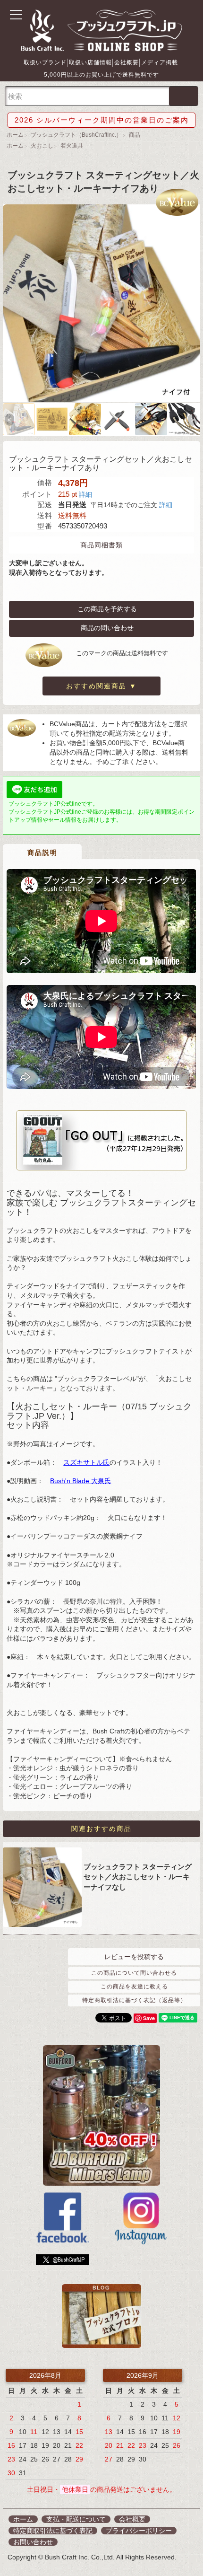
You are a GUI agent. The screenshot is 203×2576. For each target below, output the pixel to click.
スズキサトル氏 (86, 1462)
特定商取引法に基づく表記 (53, 2531)
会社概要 (127, 62)
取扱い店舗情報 (90, 62)
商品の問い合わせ (107, 627)
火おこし (42, 146)
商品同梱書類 (101, 545)
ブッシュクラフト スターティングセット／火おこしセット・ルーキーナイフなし (138, 1877)
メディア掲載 (160, 62)
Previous (10, 420)
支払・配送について (76, 2519)
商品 (135, 135)
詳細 (85, 494)
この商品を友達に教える (134, 1987)
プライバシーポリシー (139, 2531)
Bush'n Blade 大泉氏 (80, 1481)
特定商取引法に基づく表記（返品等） (134, 2000)
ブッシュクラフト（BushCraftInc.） (76, 135)
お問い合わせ (33, 2542)
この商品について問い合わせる (134, 1973)
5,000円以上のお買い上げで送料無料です (101, 75)
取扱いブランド (45, 62)
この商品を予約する (107, 608)
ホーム (15, 135)
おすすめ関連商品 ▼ (101, 686)
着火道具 (72, 146)
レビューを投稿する (134, 1957)
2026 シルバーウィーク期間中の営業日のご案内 (102, 120)
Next (193, 420)
